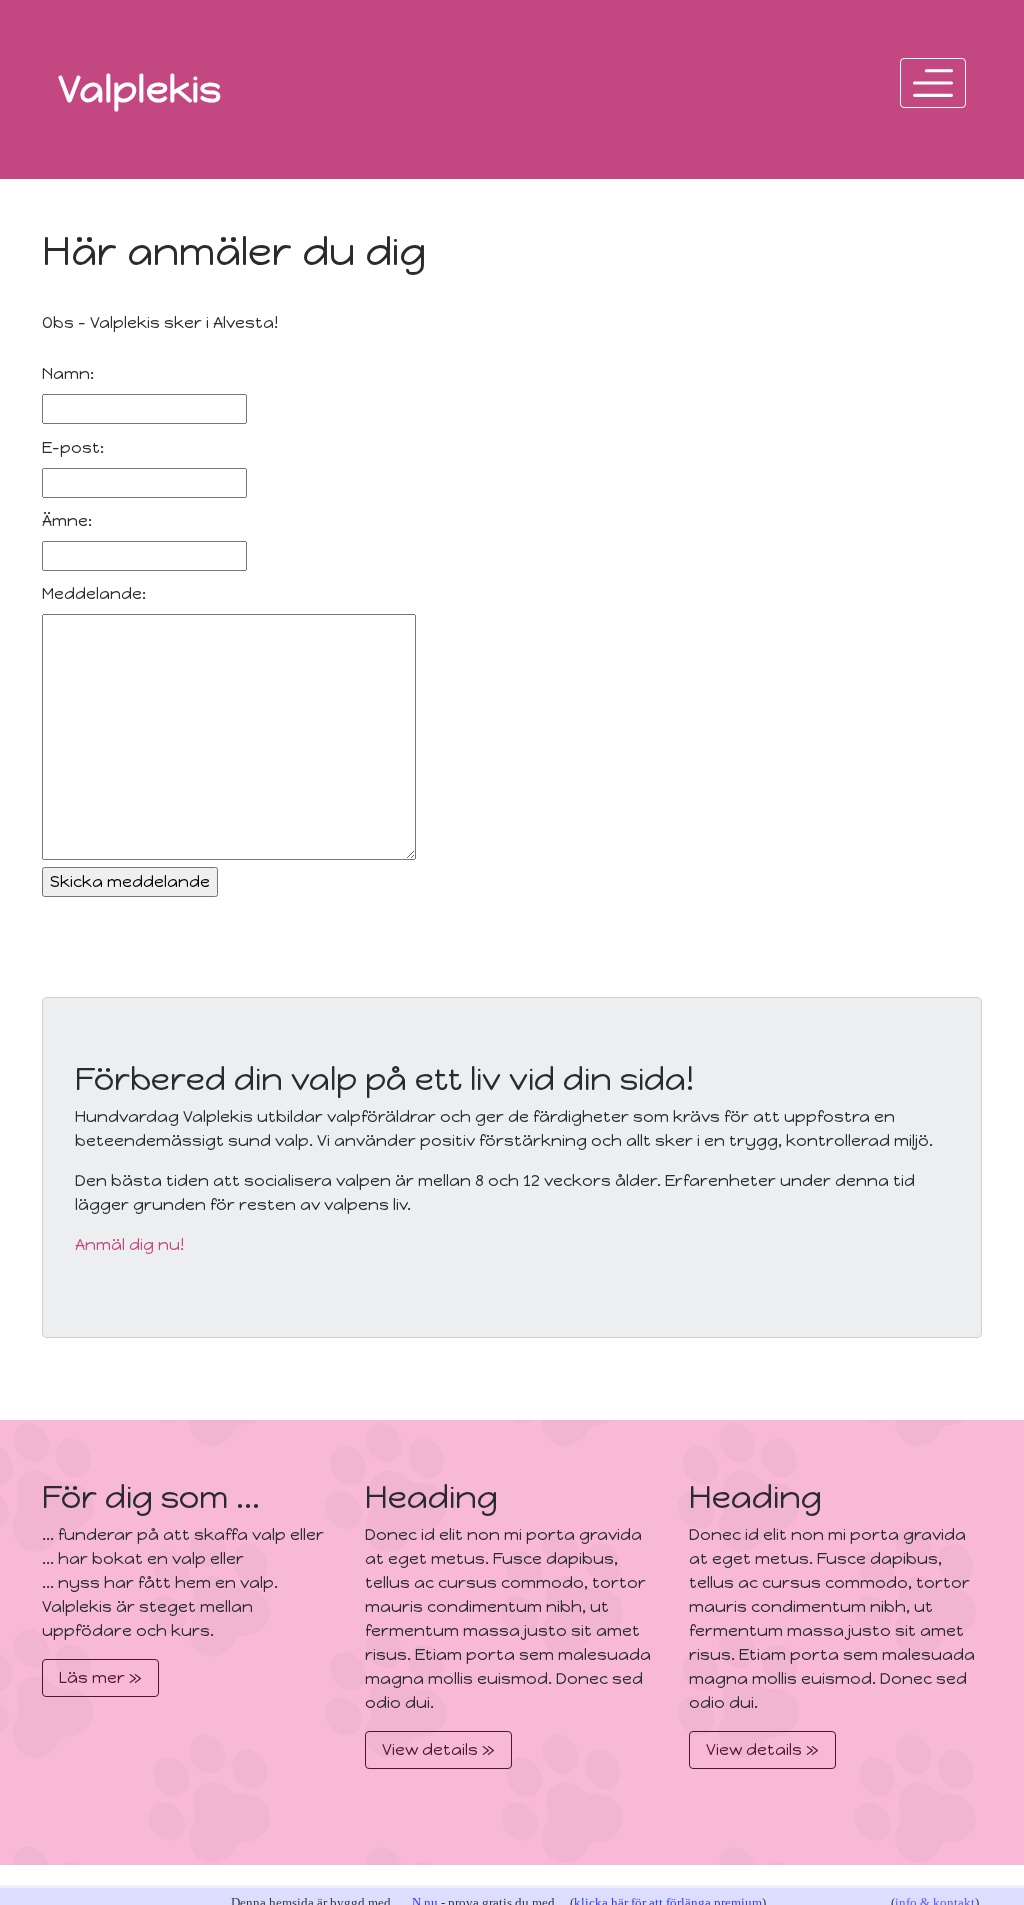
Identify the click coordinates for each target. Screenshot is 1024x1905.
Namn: (68, 373)
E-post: (73, 447)
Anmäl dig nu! (129, 1244)
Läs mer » (100, 1677)
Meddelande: (94, 593)
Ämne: (67, 520)
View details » (438, 1749)
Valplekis (140, 89)
